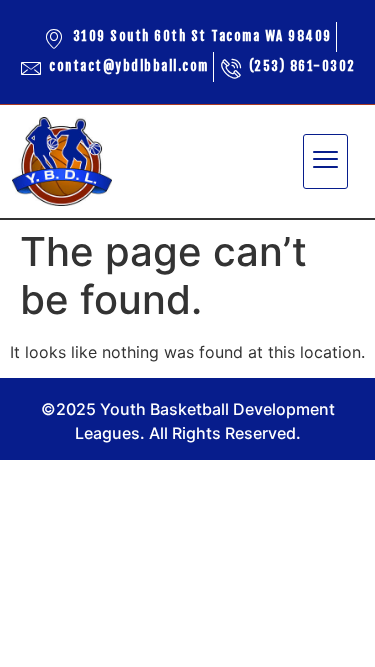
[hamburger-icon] (325, 162)
